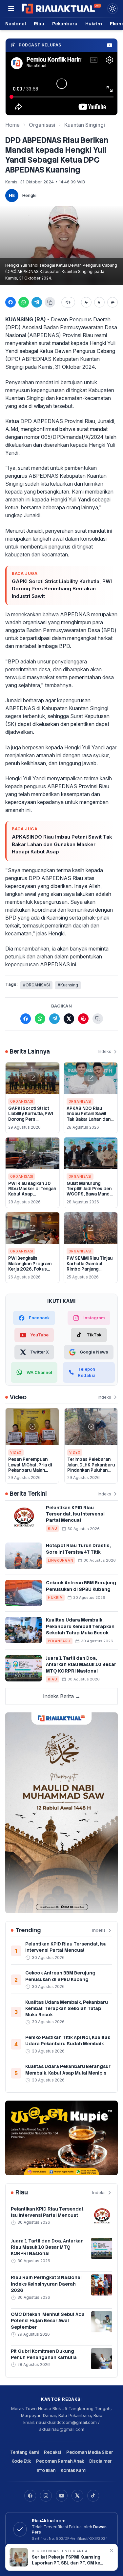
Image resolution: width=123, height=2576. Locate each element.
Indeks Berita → (62, 1696)
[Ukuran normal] (99, 302)
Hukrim (94, 24)
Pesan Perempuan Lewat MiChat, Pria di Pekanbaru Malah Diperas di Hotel (30, 1467)
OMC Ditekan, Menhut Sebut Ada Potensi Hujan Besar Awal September (48, 2321)
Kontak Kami (73, 2470)
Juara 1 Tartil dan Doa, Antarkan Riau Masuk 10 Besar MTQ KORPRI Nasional (81, 1664)
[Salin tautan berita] (98, 1019)
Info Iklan (46, 2470)
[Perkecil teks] (86, 302)
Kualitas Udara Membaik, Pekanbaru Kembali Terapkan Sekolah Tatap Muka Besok (80, 1626)
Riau (39, 24)
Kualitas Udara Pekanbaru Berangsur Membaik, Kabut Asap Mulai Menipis (68, 2069)
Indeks (104, 1051)
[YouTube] (62, 2496)
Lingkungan (61, 1560)
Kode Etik (21, 2461)
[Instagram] (46, 2496)
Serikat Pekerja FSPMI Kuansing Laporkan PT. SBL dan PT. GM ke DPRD (66, 2560)
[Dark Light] (113, 9)
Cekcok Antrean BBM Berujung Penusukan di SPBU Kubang (81, 1586)
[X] (77, 2496)
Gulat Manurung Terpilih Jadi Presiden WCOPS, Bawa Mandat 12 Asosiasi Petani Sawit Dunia (90, 1194)
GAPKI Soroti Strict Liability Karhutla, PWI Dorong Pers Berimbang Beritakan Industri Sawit (62, 589)
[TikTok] (93, 2496)
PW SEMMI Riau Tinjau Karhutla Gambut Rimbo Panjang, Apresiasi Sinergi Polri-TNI (90, 1269)
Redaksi (52, 2452)
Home (12, 125)
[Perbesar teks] (113, 302)
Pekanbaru (65, 24)
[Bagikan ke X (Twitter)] (69, 1019)
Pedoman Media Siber (90, 2452)
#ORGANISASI (36, 985)
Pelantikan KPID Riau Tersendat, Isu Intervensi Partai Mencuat (75, 1514)
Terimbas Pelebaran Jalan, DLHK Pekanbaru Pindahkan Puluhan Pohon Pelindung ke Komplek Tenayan (91, 1470)
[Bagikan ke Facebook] (10, 302)
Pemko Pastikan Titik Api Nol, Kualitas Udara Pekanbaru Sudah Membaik (68, 2040)
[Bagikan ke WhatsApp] (24, 302)
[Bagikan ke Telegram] (37, 302)
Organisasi (42, 125)
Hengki (29, 195)
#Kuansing (68, 985)
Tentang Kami (24, 2452)
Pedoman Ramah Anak (60, 2461)
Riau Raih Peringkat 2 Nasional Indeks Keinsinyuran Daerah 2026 (46, 2284)
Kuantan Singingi (85, 125)
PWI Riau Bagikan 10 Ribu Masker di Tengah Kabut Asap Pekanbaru (32, 1192)
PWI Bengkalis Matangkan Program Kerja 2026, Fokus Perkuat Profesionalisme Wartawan (30, 1272)
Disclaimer (101, 2461)
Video (16, 1452)
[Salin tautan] (50, 302)
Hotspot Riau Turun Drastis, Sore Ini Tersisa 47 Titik (78, 1549)
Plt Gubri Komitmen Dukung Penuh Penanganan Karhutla (44, 2354)
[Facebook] (30, 2496)
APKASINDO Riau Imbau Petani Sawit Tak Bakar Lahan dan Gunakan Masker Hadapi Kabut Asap (62, 844)
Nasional (16, 24)
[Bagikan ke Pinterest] (83, 1019)
